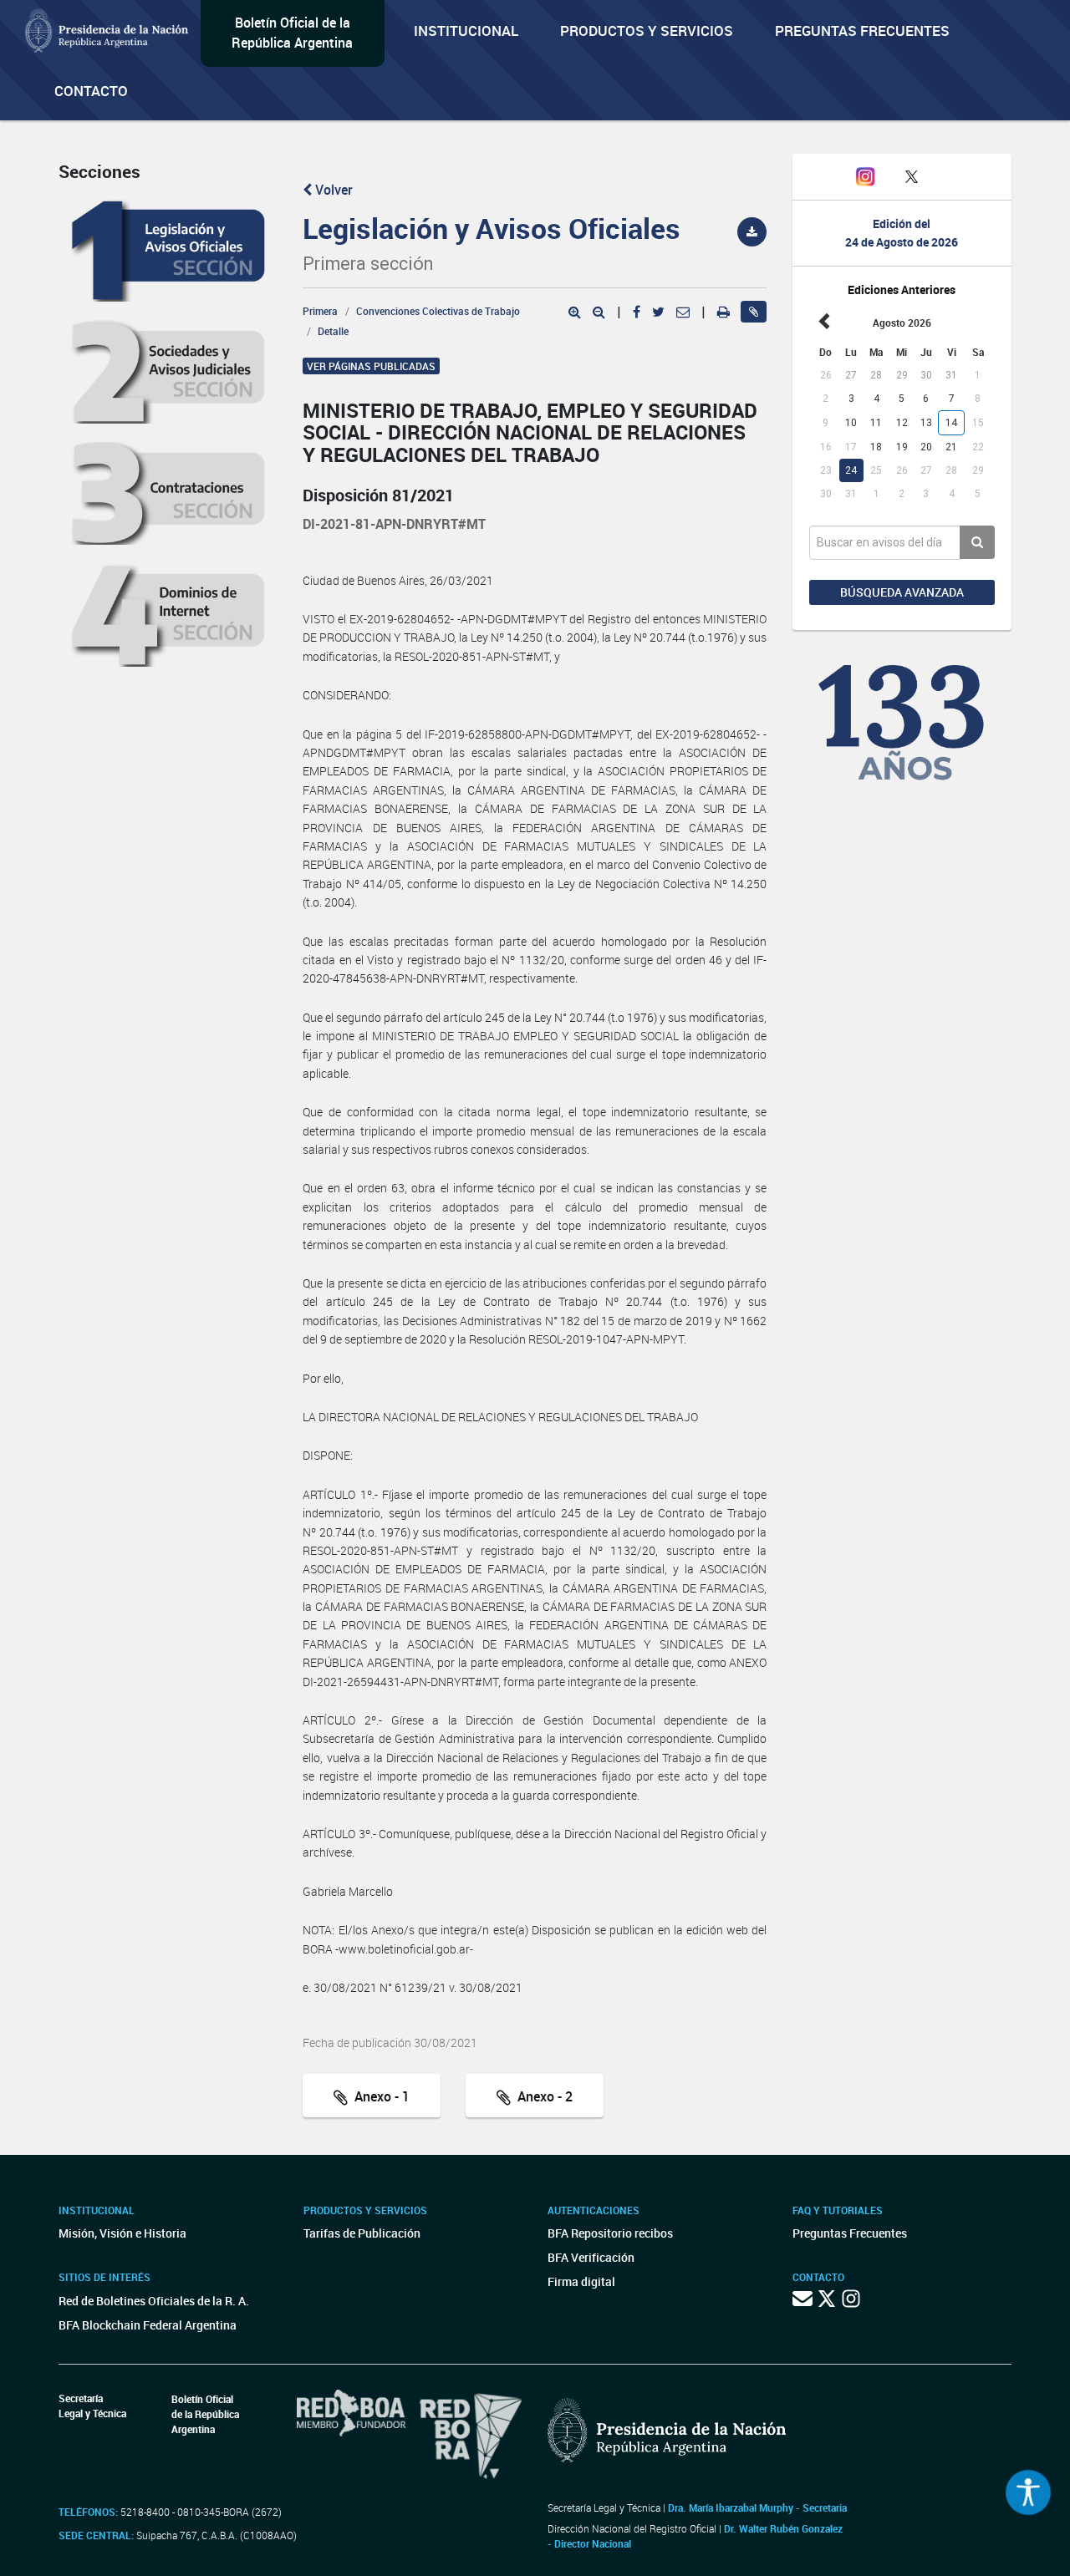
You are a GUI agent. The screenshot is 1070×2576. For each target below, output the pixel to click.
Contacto (91, 91)
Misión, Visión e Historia (122, 2233)
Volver (332, 190)
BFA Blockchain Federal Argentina (148, 2325)
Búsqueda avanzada (902, 592)
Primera (320, 311)
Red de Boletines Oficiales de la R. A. (154, 2301)
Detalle (333, 331)
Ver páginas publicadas (371, 366)
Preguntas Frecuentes (862, 30)
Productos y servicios (647, 30)
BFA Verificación (591, 2257)
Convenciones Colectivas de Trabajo (438, 311)
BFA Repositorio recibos (610, 2233)
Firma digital (581, 2281)
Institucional (466, 30)
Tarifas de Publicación (362, 2233)
